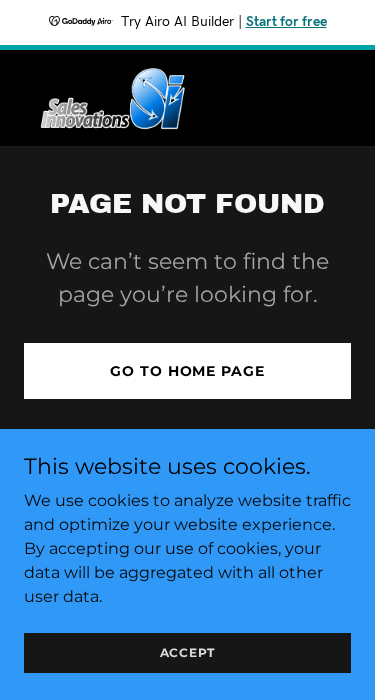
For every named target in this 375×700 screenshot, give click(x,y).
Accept (188, 652)
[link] (111, 98)
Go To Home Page (187, 371)
